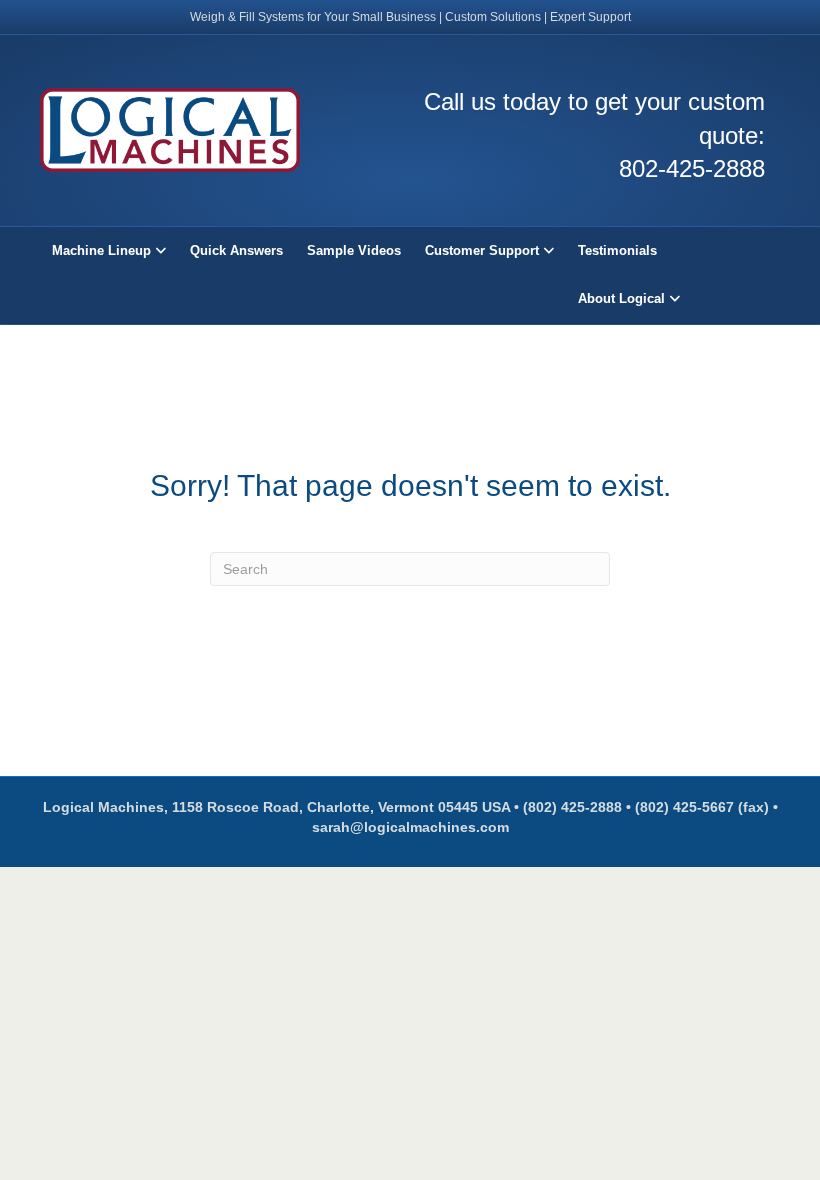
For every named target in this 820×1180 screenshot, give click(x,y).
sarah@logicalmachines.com (410, 827)
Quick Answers (236, 250)
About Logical (621, 298)
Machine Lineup (101, 250)
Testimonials (617, 250)
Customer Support (482, 250)
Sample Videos (354, 250)
